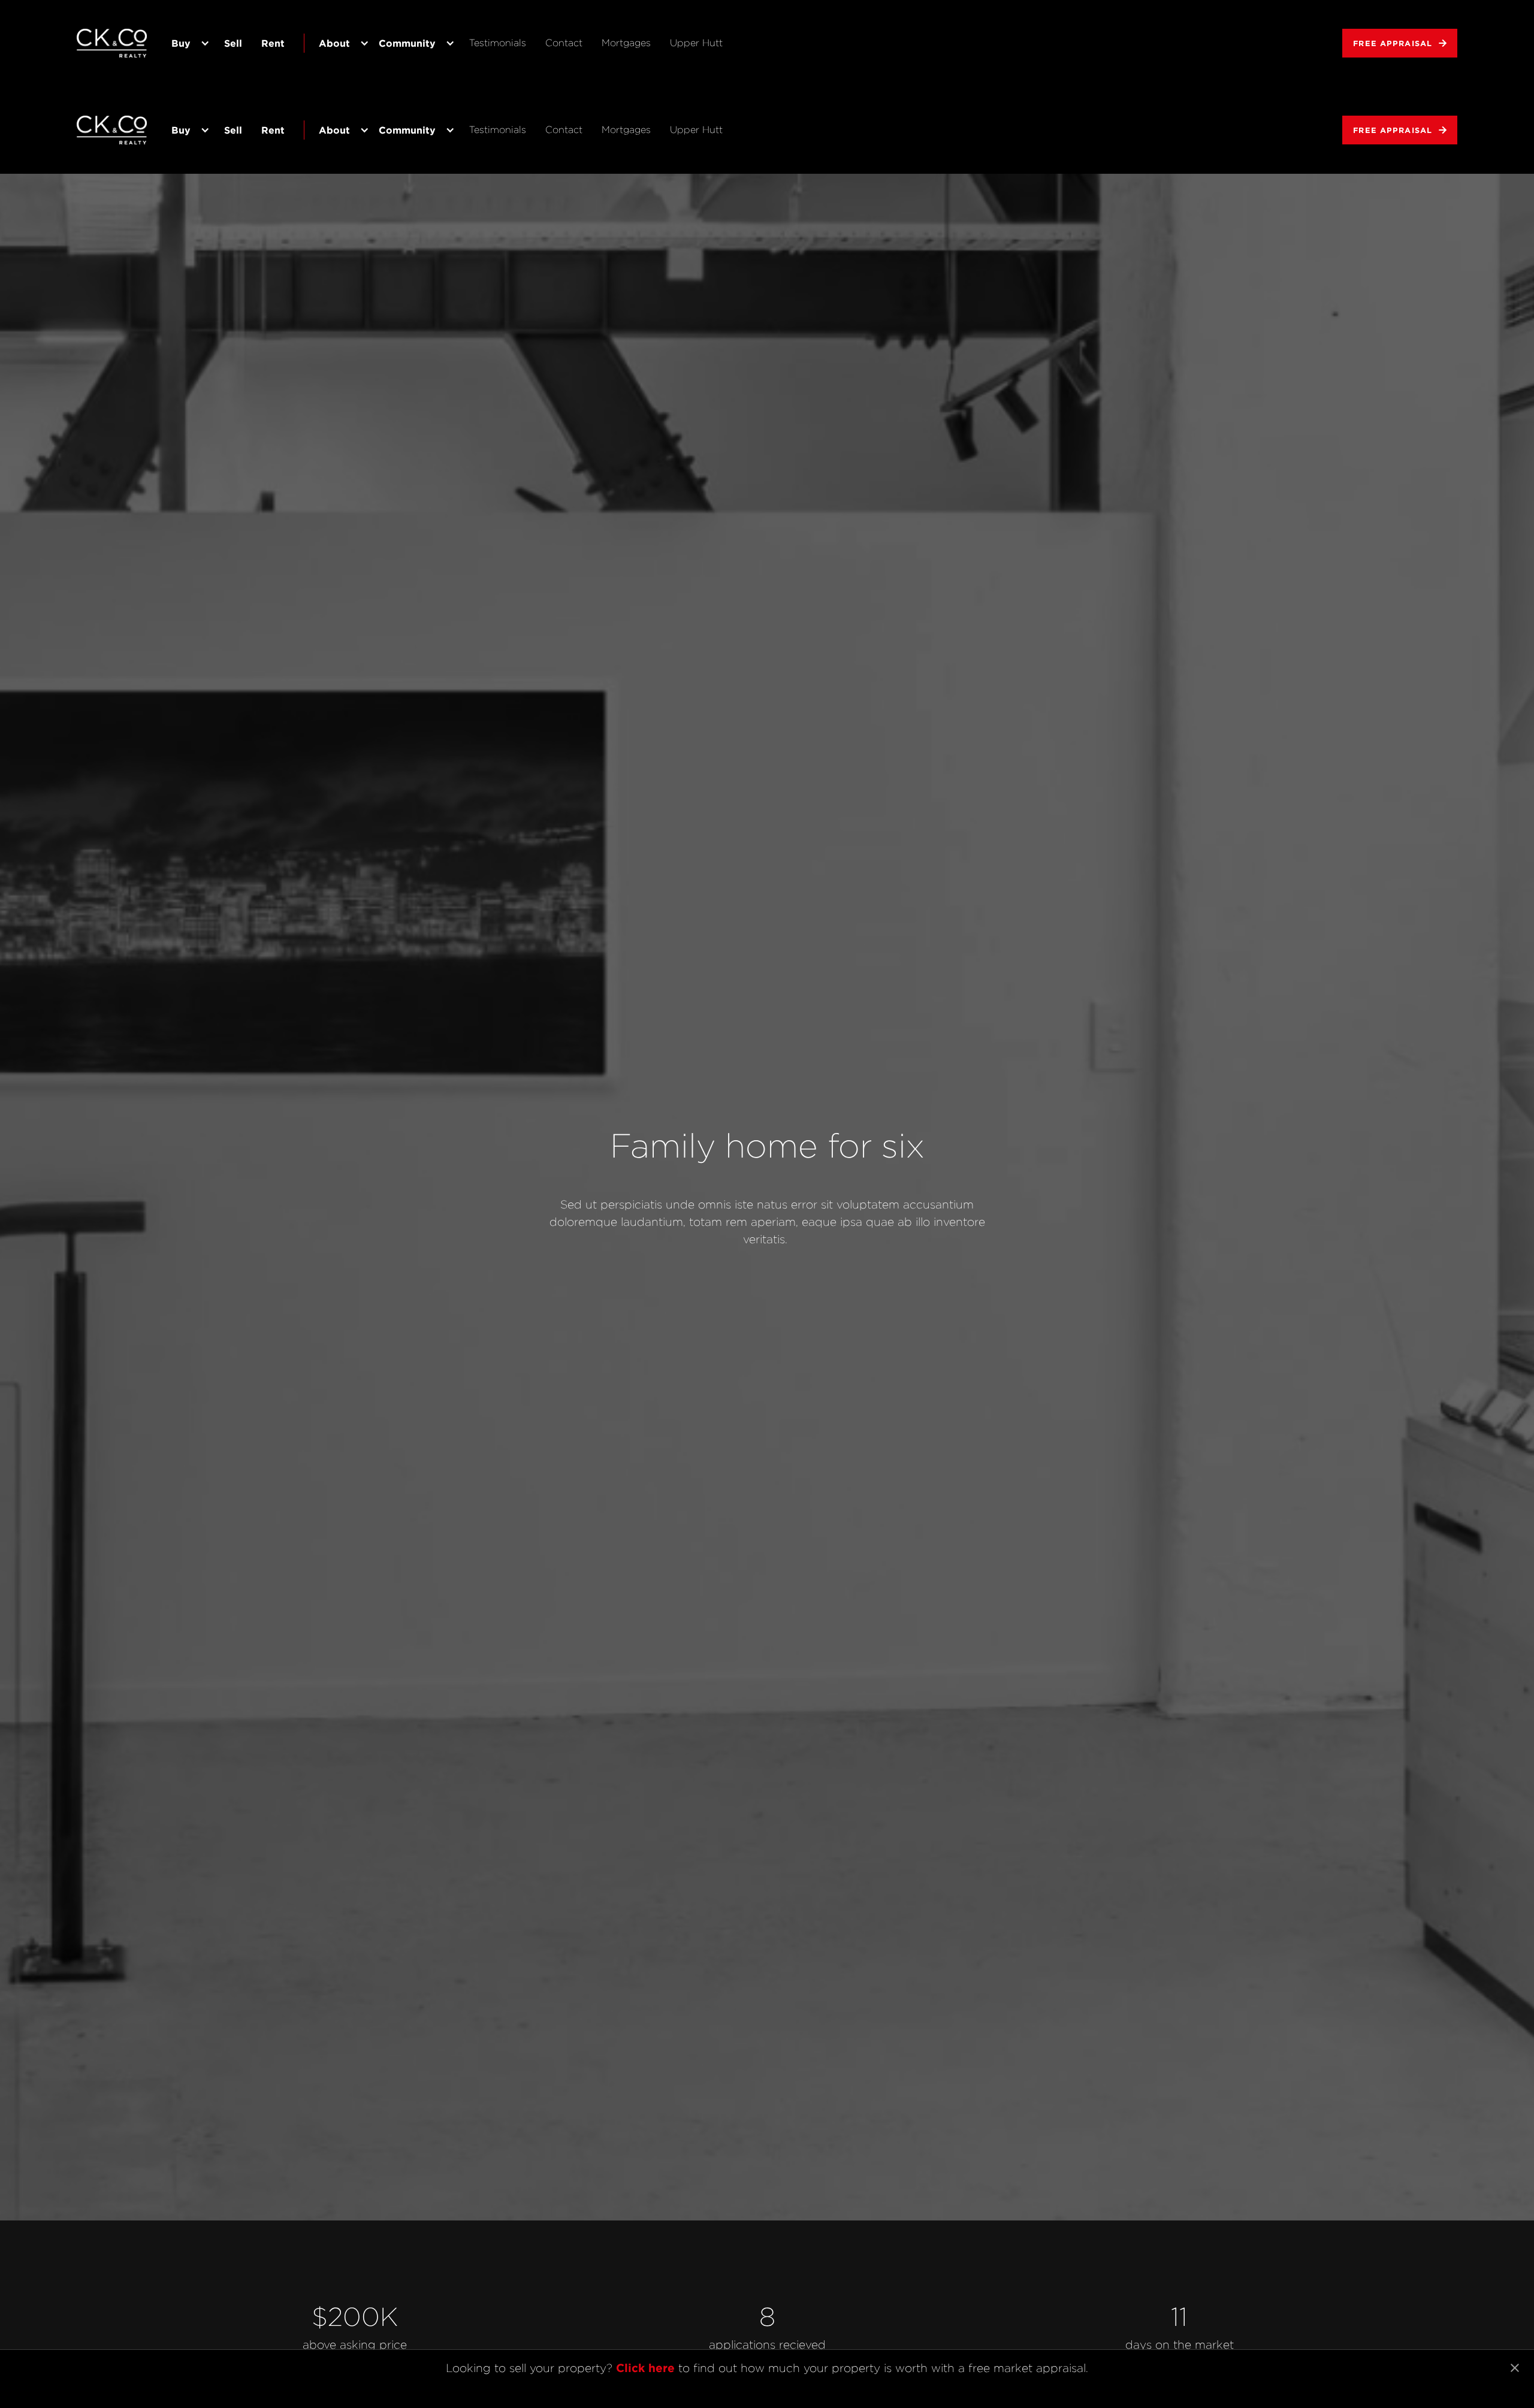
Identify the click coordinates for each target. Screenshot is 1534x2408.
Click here (645, 2368)
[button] (188, 43)
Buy (181, 43)
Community (407, 43)
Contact (564, 43)
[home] (113, 43)
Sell (233, 43)
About (334, 43)
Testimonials (498, 43)
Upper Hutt (696, 43)
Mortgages (626, 43)
